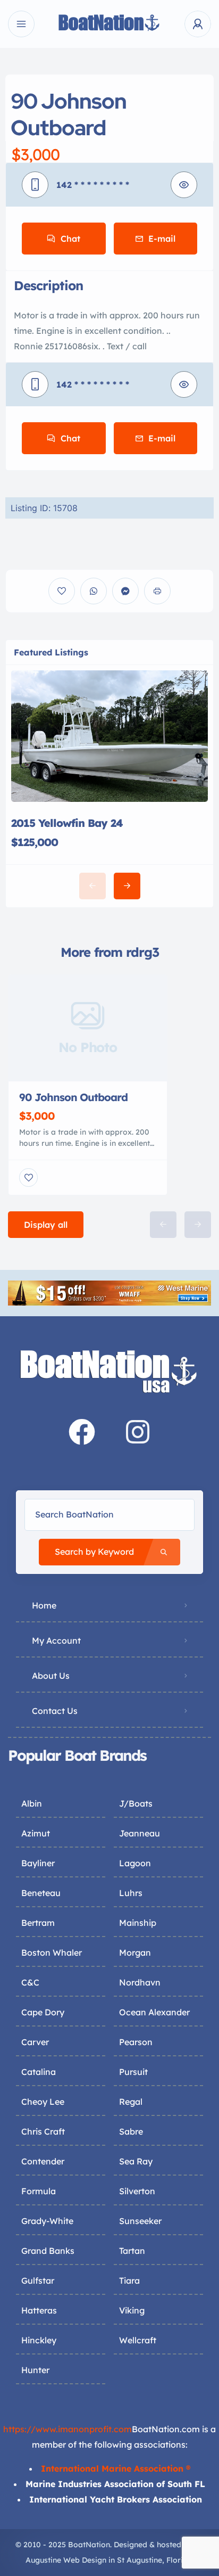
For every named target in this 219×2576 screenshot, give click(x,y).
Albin (32, 1803)
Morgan (135, 1952)
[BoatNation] (109, 24)
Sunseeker (140, 2221)
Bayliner (38, 1863)
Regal (131, 2102)
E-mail (162, 239)
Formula (39, 2191)
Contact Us (55, 1711)
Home (44, 1605)
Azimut (36, 1833)
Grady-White (47, 2221)
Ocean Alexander (154, 2012)
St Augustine (140, 2560)
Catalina (39, 2072)
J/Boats (136, 1803)
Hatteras (39, 2310)
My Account (56, 1640)
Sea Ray (136, 2161)
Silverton (137, 2191)
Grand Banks (48, 2251)
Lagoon (135, 1863)
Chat (70, 239)
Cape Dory (43, 2012)
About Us (51, 1676)
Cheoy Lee (43, 2102)
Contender (43, 2161)
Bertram (38, 1923)
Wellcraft (138, 2340)
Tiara (129, 2280)
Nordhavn (140, 1982)
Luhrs (131, 1893)
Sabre (131, 2131)
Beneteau (41, 1893)
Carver (35, 2042)
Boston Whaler (52, 1952)
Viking (132, 2310)
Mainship (138, 1923)
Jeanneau (140, 1833)
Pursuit (133, 2072)
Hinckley (39, 2340)
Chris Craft (43, 2131)
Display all (46, 1225)
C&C (30, 1982)
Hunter (35, 2370)
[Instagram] (138, 1432)
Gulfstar (38, 2280)
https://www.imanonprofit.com (68, 2429)
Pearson (136, 2042)
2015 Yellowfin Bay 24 (67, 823)
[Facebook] (82, 1432)
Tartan (132, 2251)
